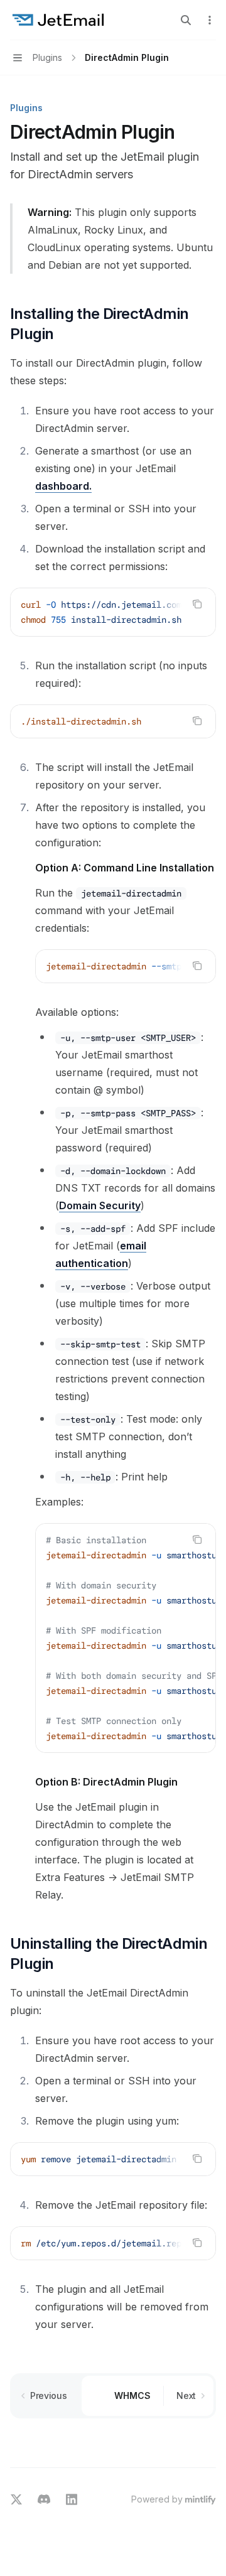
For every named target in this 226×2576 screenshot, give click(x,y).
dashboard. (63, 486)
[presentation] (113, 612)
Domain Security (100, 1205)
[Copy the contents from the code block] (197, 604)
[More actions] (210, 20)
